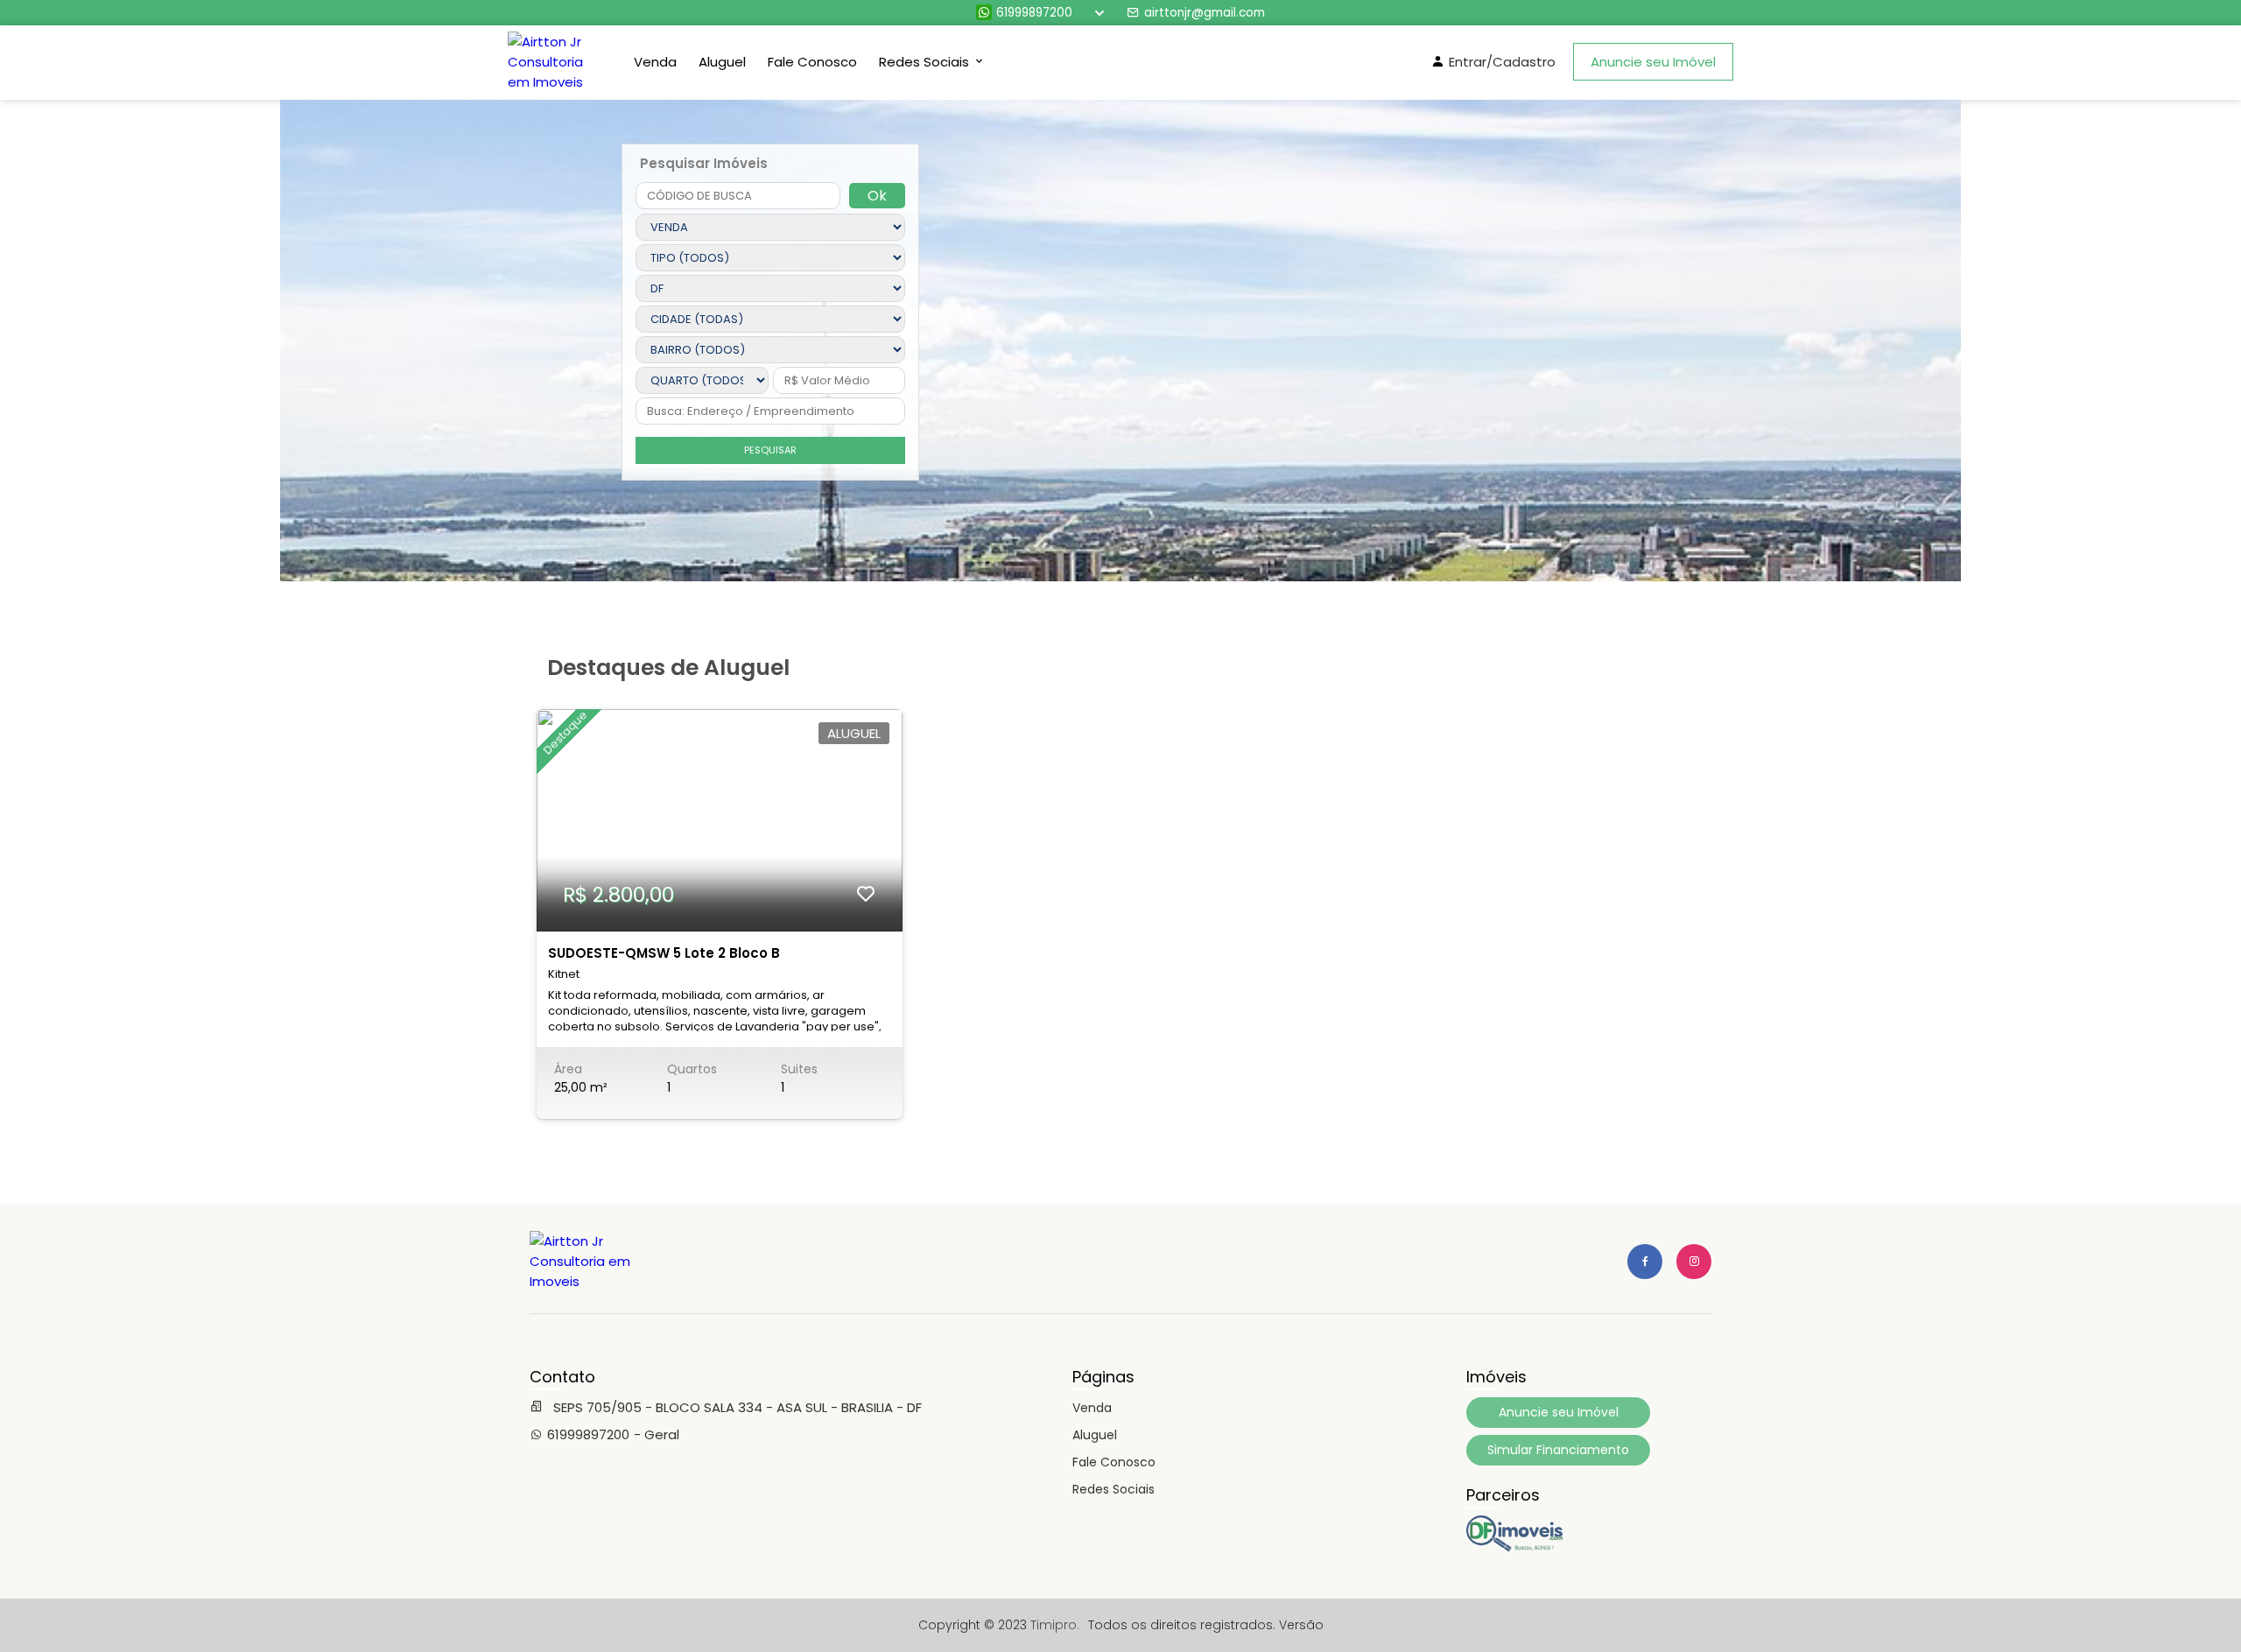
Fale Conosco (812, 62)
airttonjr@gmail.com (1205, 13)
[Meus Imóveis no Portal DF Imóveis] (1514, 1547)
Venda (655, 62)
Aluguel (722, 62)
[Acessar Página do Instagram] (1694, 1262)
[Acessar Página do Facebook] (1645, 1262)
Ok (877, 196)
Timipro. (1055, 1625)
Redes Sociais (1113, 1489)
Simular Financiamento (1558, 1450)
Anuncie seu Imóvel (1653, 62)
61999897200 (1034, 13)
